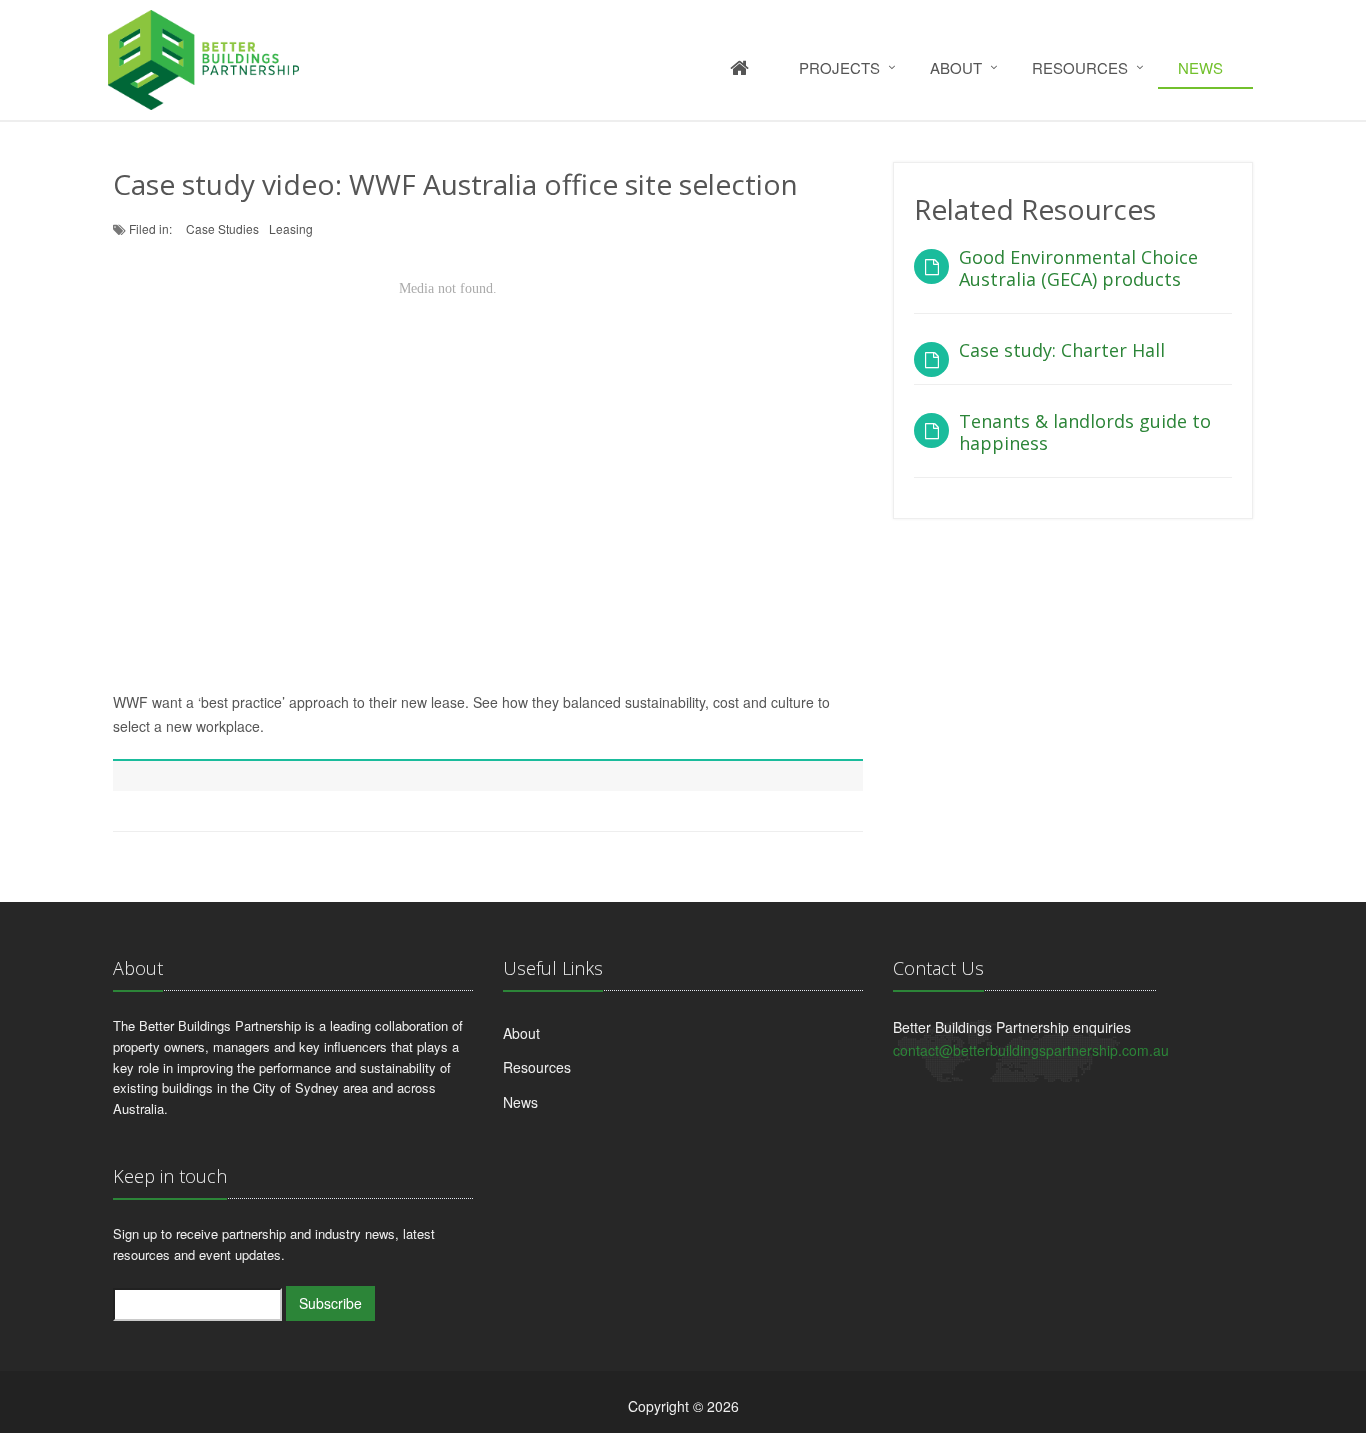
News (1200, 67)
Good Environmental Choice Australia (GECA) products (1078, 268)
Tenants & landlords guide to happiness (1085, 432)
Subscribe (330, 1303)
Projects (839, 67)
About (956, 67)
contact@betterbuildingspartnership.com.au (1031, 1050)
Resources (1080, 67)
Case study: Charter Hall (1062, 350)
